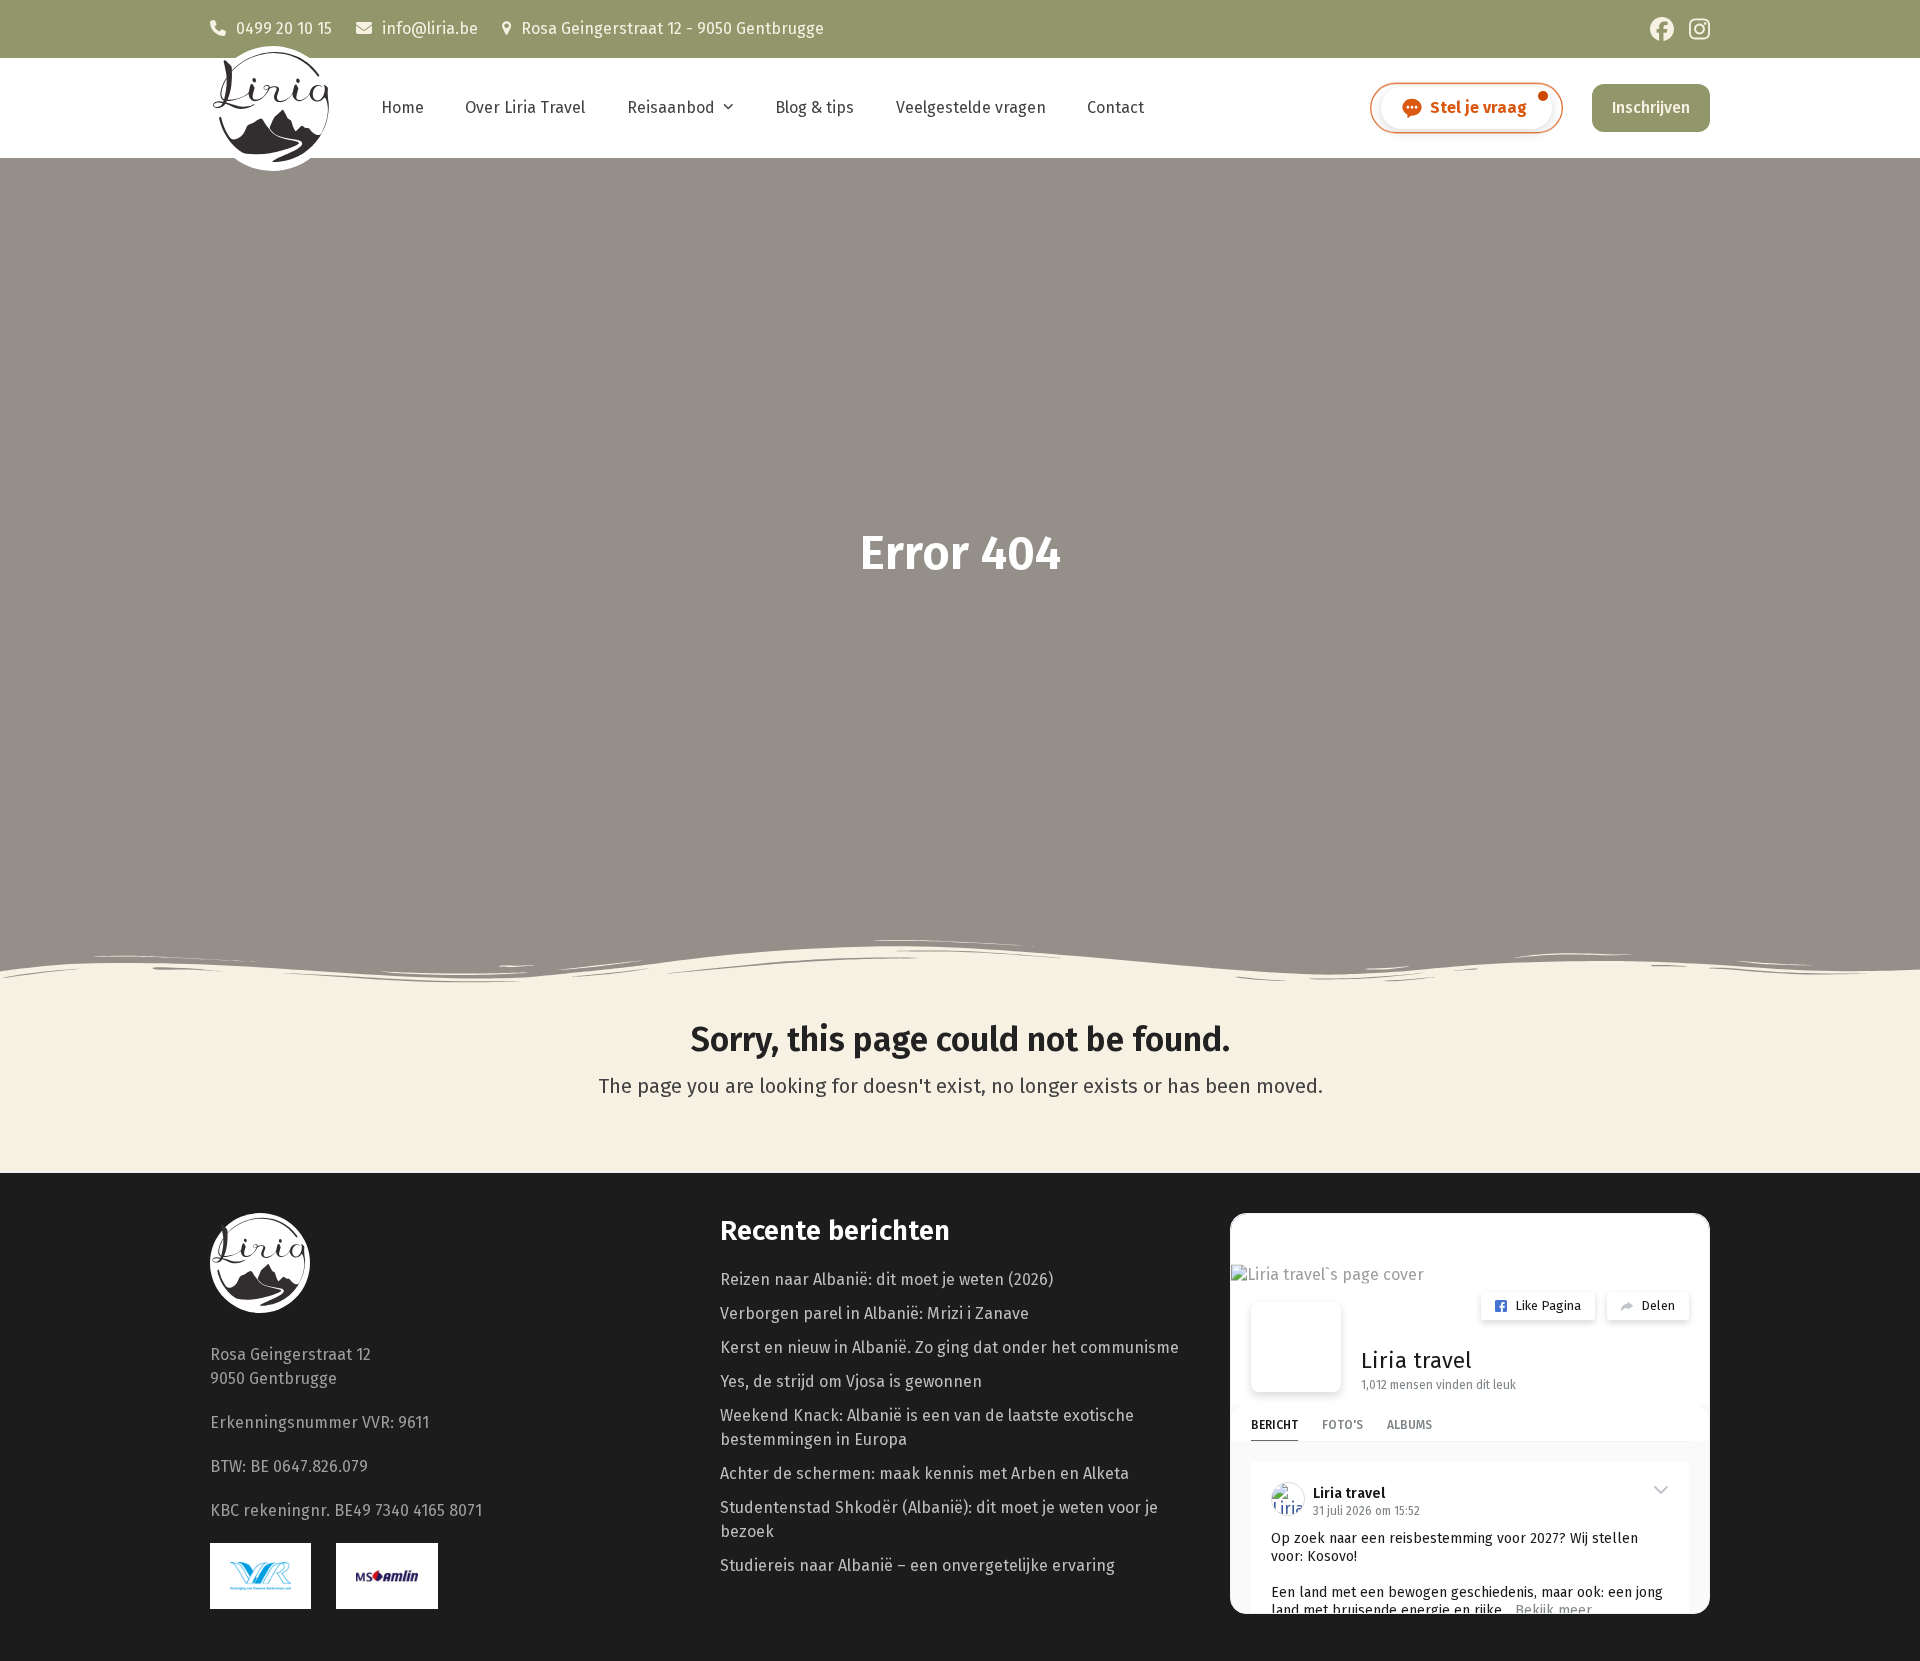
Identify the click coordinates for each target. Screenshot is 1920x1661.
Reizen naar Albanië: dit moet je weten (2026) (886, 1279)
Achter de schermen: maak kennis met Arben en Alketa (924, 1473)
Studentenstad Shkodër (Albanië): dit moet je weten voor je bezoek (939, 1519)
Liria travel (1416, 1360)
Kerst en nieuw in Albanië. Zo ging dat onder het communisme (949, 1347)
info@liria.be (430, 28)
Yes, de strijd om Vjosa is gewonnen (851, 1381)
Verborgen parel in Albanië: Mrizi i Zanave (874, 1313)
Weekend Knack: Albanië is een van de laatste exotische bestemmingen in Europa (927, 1427)
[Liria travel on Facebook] (1296, 1347)
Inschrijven (1651, 107)
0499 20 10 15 (284, 28)
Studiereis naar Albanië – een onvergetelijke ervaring (917, 1565)
